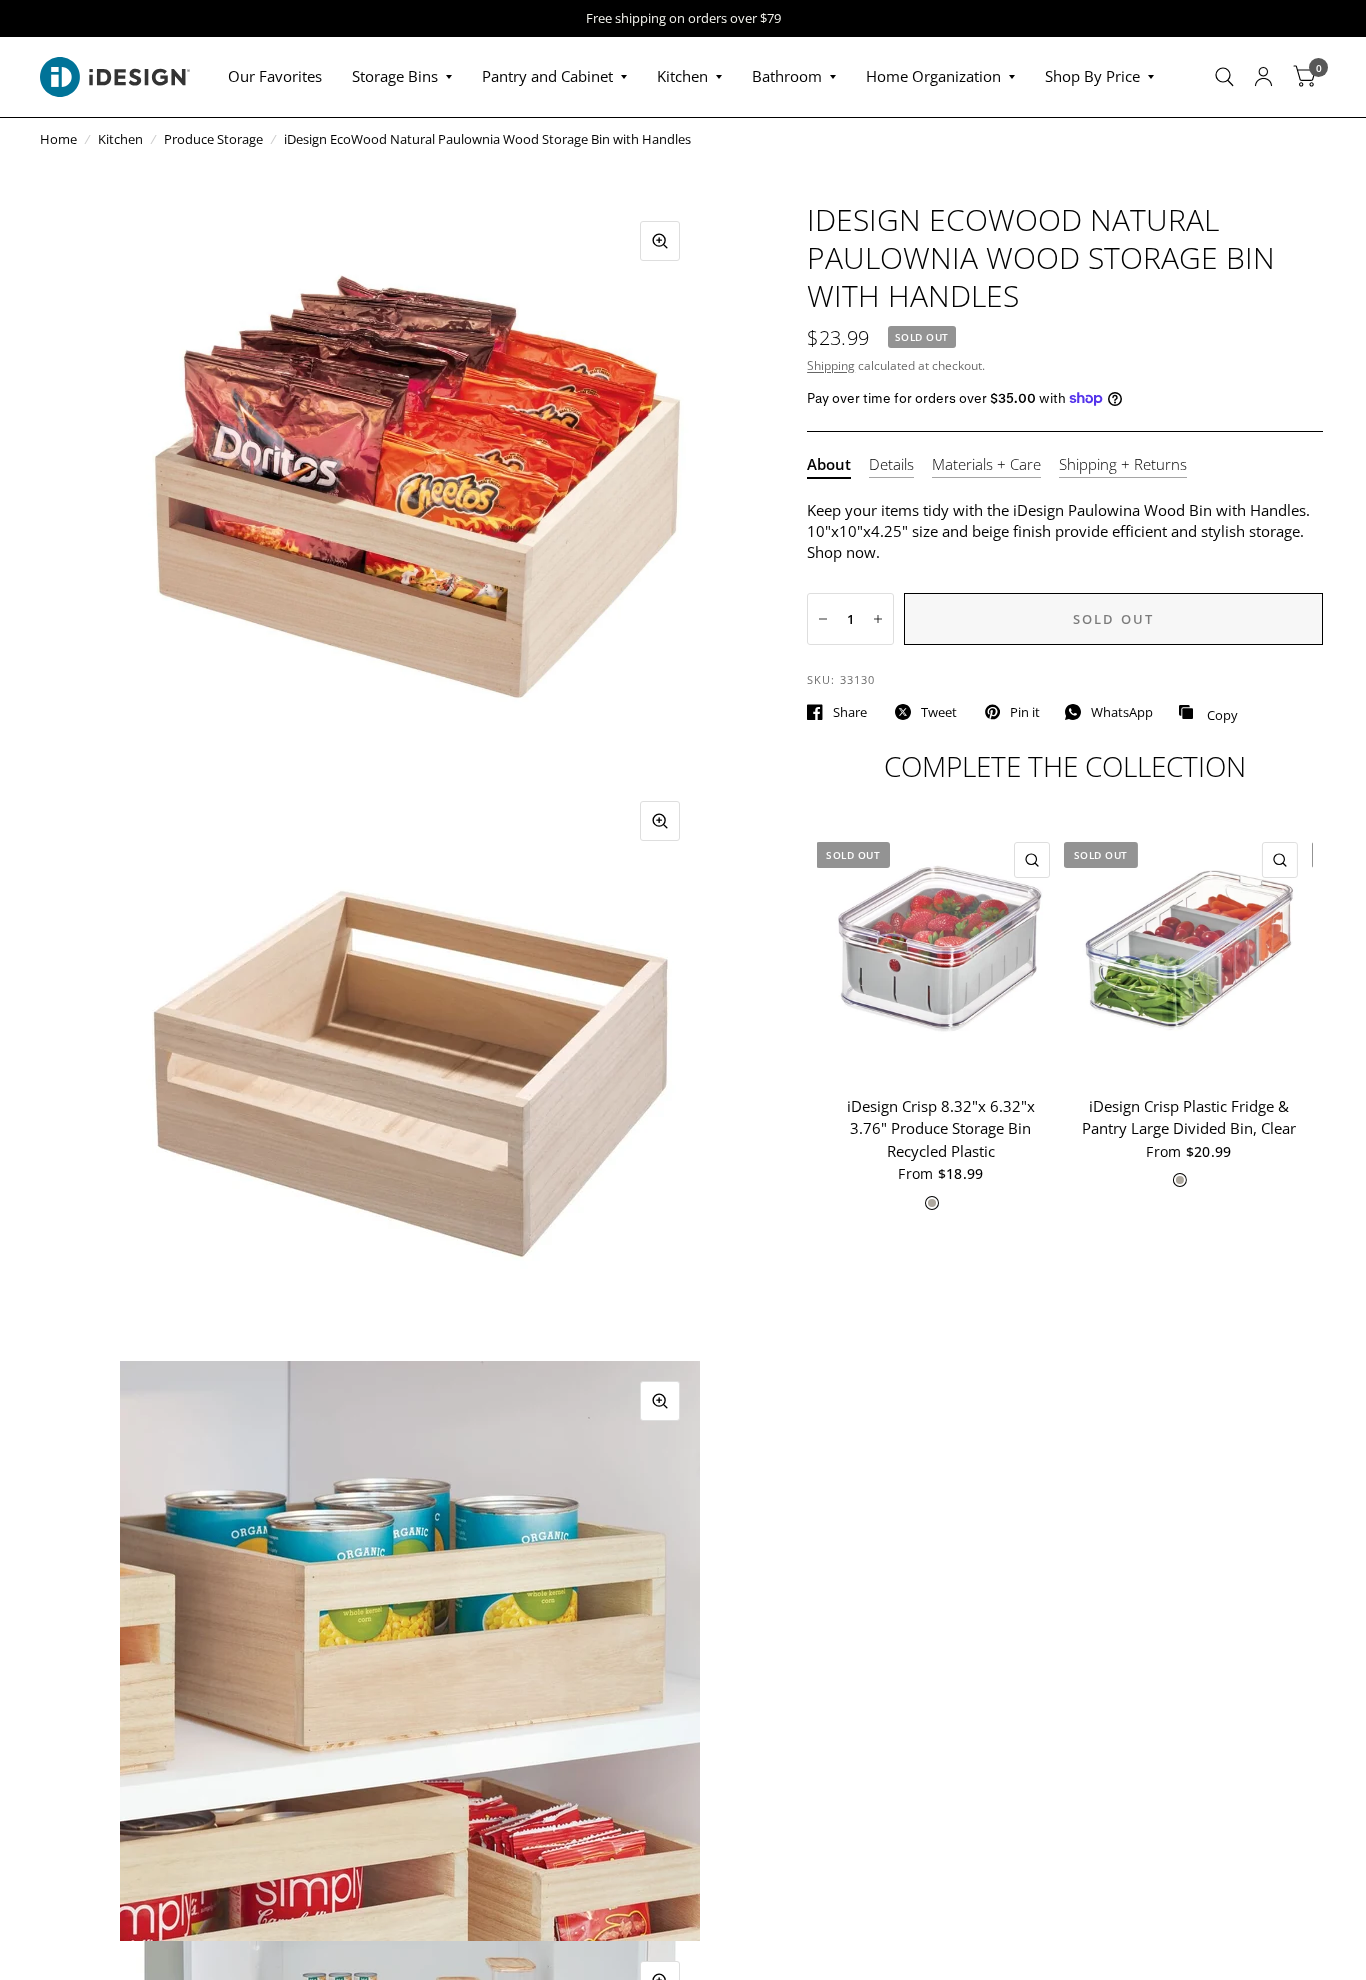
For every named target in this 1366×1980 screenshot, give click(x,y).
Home (58, 139)
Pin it (1025, 712)
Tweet (939, 712)
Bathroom (787, 76)
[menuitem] (275, 77)
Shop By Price (1092, 76)
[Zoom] (660, 241)
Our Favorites (275, 76)
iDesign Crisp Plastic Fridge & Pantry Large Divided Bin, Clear (1189, 1117)
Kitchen (682, 76)
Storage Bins (395, 76)
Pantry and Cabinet (547, 76)
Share (850, 712)
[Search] (1224, 77)
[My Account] (1263, 77)
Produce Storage (213, 139)
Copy (1208, 713)
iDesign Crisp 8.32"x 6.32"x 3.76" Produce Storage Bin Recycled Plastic (941, 1128)
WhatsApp (1122, 712)
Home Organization (933, 76)
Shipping (831, 365)
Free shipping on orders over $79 (683, 18)
